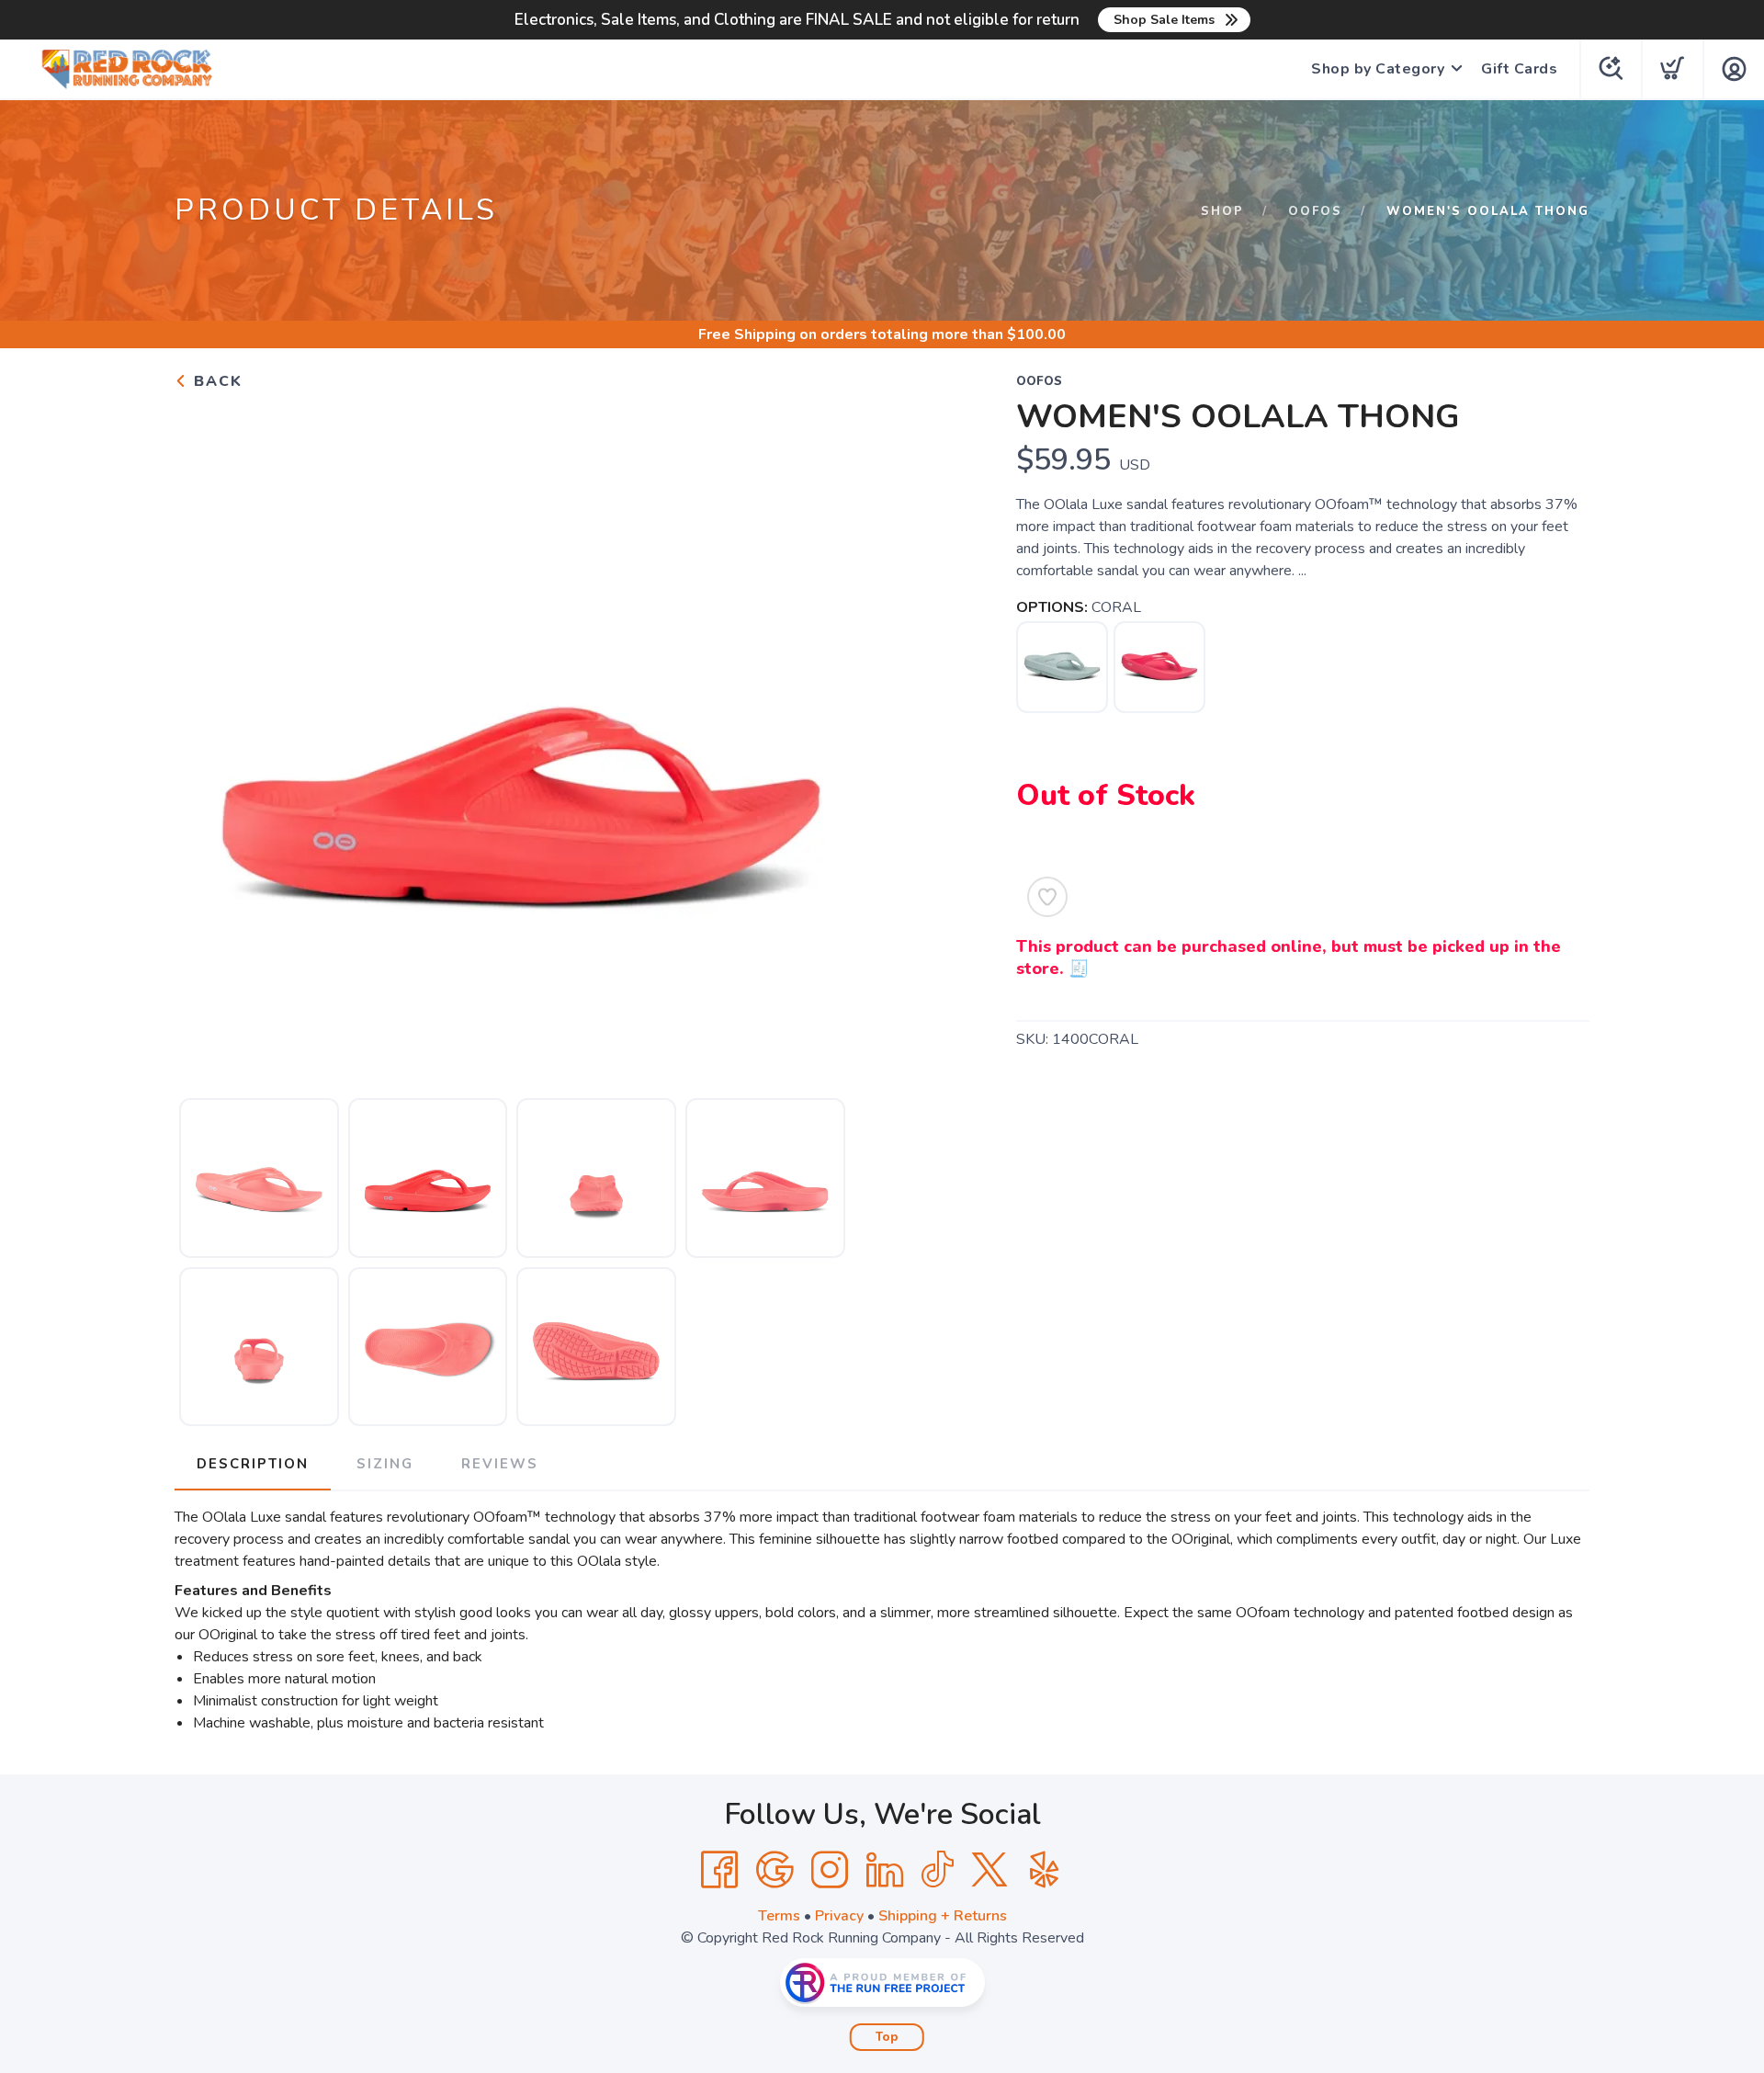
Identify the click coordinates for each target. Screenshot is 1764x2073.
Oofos (1315, 211)
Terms (779, 1916)
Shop (1222, 211)
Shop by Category (1378, 69)
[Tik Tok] (937, 1870)
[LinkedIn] (885, 1870)
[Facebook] (719, 1870)
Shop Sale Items (1164, 20)
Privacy (839, 1916)
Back (215, 381)
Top (887, 2037)
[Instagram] (830, 1870)
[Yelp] (1045, 1870)
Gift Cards (1519, 69)
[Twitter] (989, 1870)
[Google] (775, 1870)
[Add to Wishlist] (1047, 897)
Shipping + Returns (943, 1916)
